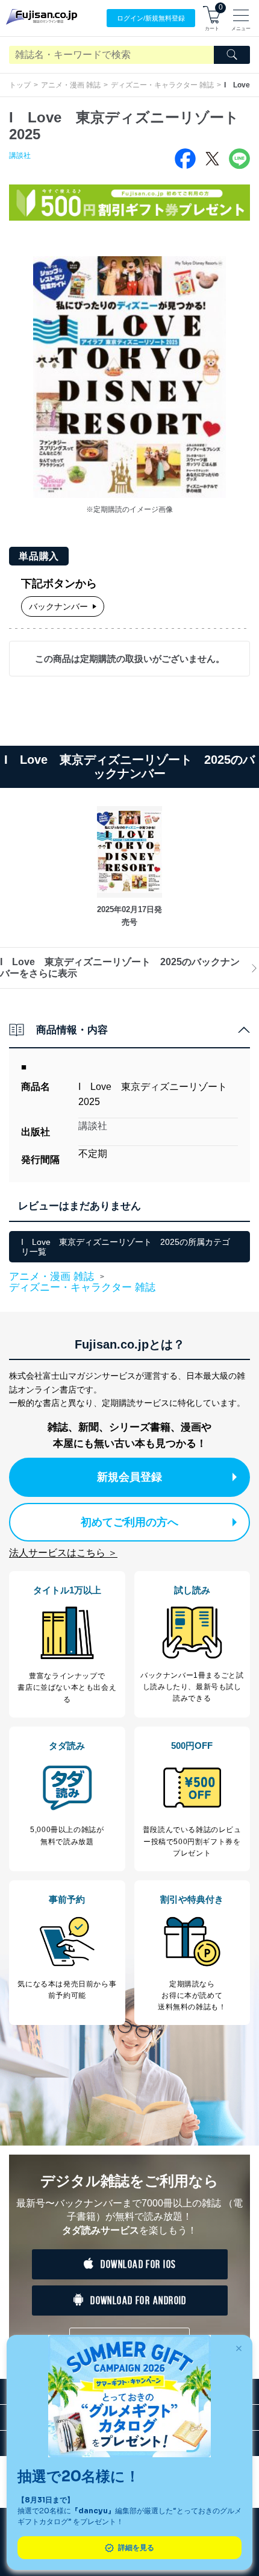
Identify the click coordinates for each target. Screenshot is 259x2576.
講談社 (20, 156)
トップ (20, 85)
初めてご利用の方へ (129, 1522)
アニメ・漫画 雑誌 (71, 85)
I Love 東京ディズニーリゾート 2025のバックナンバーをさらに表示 (120, 967)
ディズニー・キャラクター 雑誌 (162, 85)
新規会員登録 (129, 1477)
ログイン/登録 (151, 18)
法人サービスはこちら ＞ (63, 1553)
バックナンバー (58, 606)
